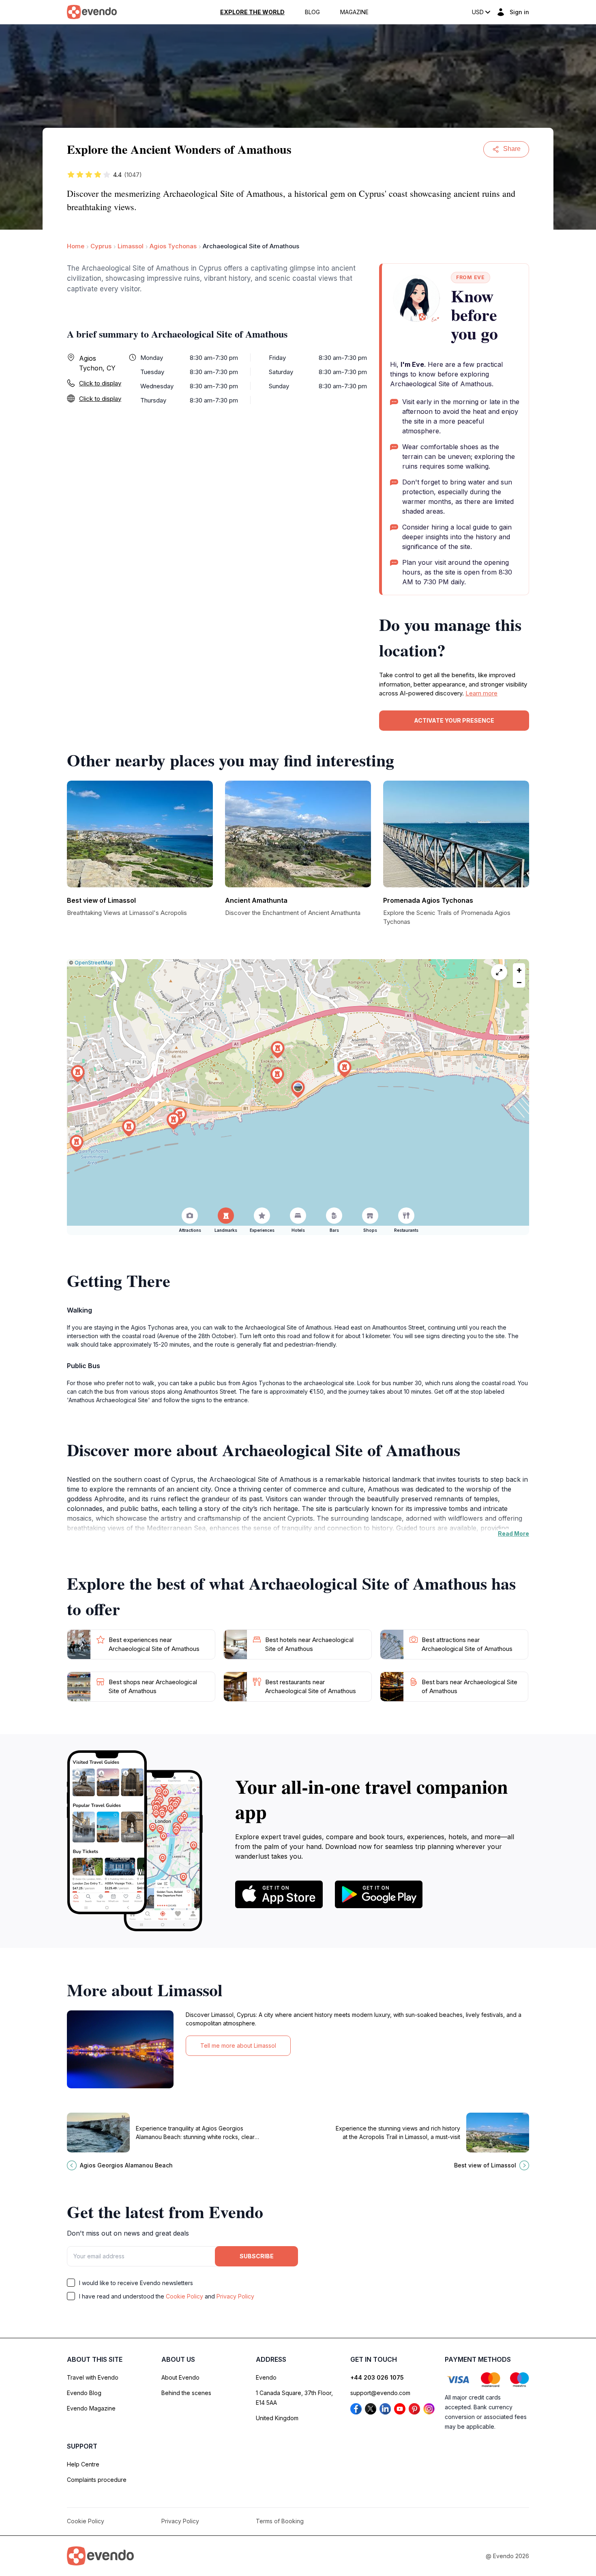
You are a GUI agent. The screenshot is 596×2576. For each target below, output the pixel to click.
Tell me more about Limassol (238, 2046)
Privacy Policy (235, 2296)
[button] (298, 1089)
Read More (513, 1533)
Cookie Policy (184, 2296)
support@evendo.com (380, 2393)
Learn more (481, 693)
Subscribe (257, 2256)
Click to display (100, 383)
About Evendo (180, 2377)
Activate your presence (454, 720)
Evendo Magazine (91, 2408)
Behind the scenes (186, 2393)
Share (512, 149)
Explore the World (252, 12)
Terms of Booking (280, 2521)
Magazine (354, 12)
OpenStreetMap (94, 963)
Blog (312, 12)
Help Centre (83, 2464)
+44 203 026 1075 (377, 2377)
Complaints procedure (97, 2480)
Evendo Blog (84, 2393)
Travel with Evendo (93, 2377)
